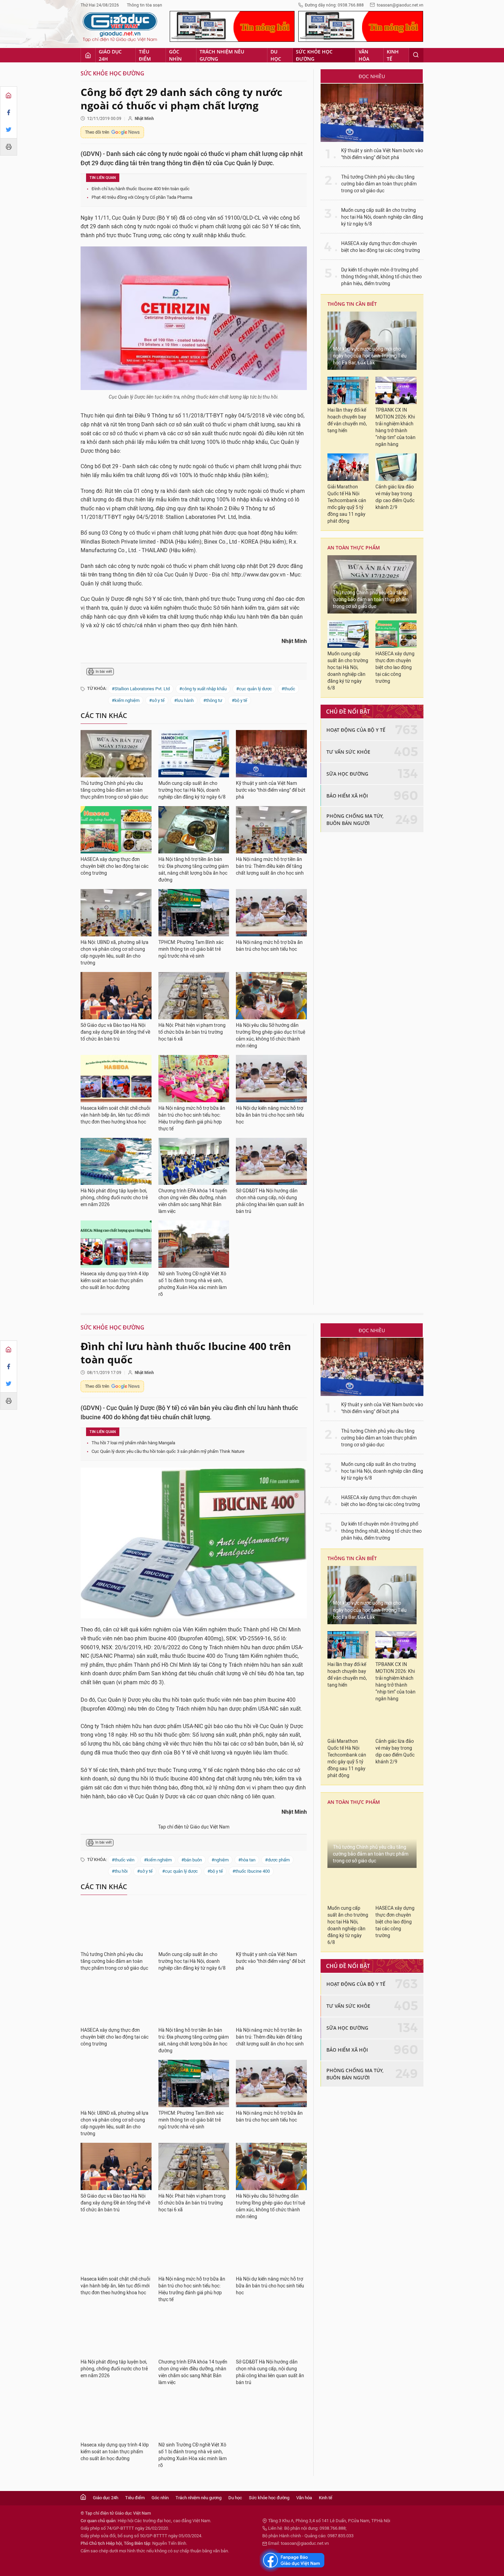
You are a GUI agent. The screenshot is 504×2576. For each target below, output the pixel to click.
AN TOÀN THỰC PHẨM (354, 548)
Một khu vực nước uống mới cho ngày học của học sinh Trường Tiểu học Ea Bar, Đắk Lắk (370, 356)
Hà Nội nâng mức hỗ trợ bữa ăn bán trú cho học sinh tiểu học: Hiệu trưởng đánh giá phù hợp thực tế (192, 1119)
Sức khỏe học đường (314, 55)
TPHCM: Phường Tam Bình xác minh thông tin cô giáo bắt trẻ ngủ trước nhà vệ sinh (191, 949)
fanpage (292, 2560)
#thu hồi (120, 1871)
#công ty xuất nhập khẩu (203, 689)
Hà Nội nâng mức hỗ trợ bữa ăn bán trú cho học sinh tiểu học (269, 946)
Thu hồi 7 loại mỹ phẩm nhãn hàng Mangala (133, 1443)
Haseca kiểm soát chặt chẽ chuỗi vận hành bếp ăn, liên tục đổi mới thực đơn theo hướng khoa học (115, 1115)
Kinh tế (393, 55)
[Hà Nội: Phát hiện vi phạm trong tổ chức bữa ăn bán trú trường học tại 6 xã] (194, 996)
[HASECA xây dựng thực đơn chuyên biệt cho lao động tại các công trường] (116, 830)
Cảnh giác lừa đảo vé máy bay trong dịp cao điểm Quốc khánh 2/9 (395, 497)
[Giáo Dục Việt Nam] (120, 27)
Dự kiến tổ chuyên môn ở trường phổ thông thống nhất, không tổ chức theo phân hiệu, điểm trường (381, 277)
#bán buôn (192, 1860)
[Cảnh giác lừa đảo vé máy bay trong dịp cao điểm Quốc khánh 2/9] (396, 467)
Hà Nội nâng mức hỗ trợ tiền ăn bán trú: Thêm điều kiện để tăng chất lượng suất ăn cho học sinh (270, 866)
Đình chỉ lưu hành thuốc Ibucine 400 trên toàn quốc (141, 189)
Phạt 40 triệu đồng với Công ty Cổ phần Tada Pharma (142, 197)
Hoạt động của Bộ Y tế (356, 730)
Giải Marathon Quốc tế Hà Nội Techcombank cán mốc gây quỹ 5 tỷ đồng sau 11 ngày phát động (347, 504)
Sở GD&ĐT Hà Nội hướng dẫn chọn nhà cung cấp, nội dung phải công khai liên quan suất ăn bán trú (270, 1201)
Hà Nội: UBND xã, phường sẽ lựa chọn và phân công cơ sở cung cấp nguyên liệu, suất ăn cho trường (115, 953)
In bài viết (104, 672)
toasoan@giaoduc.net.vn (400, 5)
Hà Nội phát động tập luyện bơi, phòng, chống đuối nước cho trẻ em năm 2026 (114, 1198)
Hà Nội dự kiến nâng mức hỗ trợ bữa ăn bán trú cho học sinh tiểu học (270, 1115)
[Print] (9, 147)
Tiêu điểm (145, 55)
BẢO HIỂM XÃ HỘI (347, 796)
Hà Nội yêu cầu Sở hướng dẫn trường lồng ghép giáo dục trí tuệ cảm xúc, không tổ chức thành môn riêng (271, 1036)
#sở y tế (157, 700)
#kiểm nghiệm (126, 700)
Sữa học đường (347, 774)
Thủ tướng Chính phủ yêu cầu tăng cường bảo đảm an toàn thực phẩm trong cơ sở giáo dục (114, 790)
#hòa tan (247, 1860)
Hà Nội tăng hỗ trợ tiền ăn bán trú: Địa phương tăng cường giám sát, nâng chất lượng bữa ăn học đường (194, 870)
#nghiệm (220, 1860)
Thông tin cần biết (352, 304)
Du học (276, 55)
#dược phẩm (277, 1860)
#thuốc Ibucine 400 (251, 1871)
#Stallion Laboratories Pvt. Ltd (141, 689)
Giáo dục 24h (110, 55)
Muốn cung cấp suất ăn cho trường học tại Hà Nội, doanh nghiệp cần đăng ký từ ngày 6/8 (192, 790)
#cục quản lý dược (254, 689)
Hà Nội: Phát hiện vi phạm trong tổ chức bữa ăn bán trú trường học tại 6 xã (192, 1032)
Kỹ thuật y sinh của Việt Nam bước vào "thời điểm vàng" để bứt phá (271, 790)
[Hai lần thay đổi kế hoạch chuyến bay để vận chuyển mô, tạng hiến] (348, 390)
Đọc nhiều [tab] (372, 76)
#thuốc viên (123, 1860)
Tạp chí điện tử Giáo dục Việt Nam (194, 1827)
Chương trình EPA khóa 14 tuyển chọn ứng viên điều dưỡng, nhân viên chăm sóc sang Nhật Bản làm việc (193, 1201)
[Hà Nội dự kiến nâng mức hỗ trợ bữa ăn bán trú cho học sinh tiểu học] (271, 1079)
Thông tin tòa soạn (145, 5)
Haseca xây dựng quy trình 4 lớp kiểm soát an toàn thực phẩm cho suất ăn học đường (115, 1281)
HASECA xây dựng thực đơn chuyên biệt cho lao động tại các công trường (115, 866)
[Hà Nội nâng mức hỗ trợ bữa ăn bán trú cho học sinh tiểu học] (271, 913)
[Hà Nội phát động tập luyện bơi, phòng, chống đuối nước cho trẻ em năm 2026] (116, 1162)
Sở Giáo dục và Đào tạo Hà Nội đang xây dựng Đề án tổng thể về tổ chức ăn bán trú (115, 1032)
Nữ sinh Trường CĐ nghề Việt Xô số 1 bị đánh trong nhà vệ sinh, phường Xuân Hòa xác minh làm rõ (193, 1284)
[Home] (9, 95)
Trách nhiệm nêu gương (222, 55)
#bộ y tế (239, 700)
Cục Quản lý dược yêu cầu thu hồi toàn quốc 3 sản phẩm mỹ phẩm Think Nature (168, 1451)
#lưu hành (184, 700)
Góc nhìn (175, 55)
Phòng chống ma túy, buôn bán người (355, 819)
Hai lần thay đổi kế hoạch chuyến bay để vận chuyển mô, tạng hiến (347, 420)
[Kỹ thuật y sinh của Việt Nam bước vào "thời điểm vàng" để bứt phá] (271, 754)
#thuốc (288, 689)
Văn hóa (364, 55)
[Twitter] (9, 130)
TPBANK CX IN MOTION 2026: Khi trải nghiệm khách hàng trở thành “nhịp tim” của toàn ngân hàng (395, 427)
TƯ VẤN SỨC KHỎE (348, 752)
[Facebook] (9, 112)
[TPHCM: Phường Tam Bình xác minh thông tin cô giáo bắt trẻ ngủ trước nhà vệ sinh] (194, 913)
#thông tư (213, 700)
